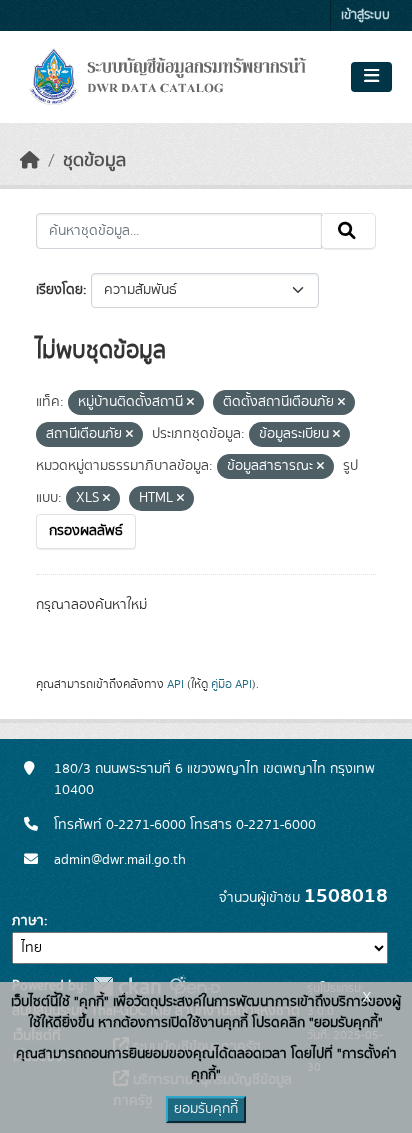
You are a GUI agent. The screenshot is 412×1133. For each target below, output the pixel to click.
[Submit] (348, 231)
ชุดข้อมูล (94, 161)
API (175, 684)
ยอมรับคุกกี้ (206, 1109)
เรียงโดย (59, 290)
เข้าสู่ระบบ (365, 15)
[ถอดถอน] (190, 403)
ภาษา (28, 921)
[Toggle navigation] (371, 77)
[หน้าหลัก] (30, 161)
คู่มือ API (231, 684)
